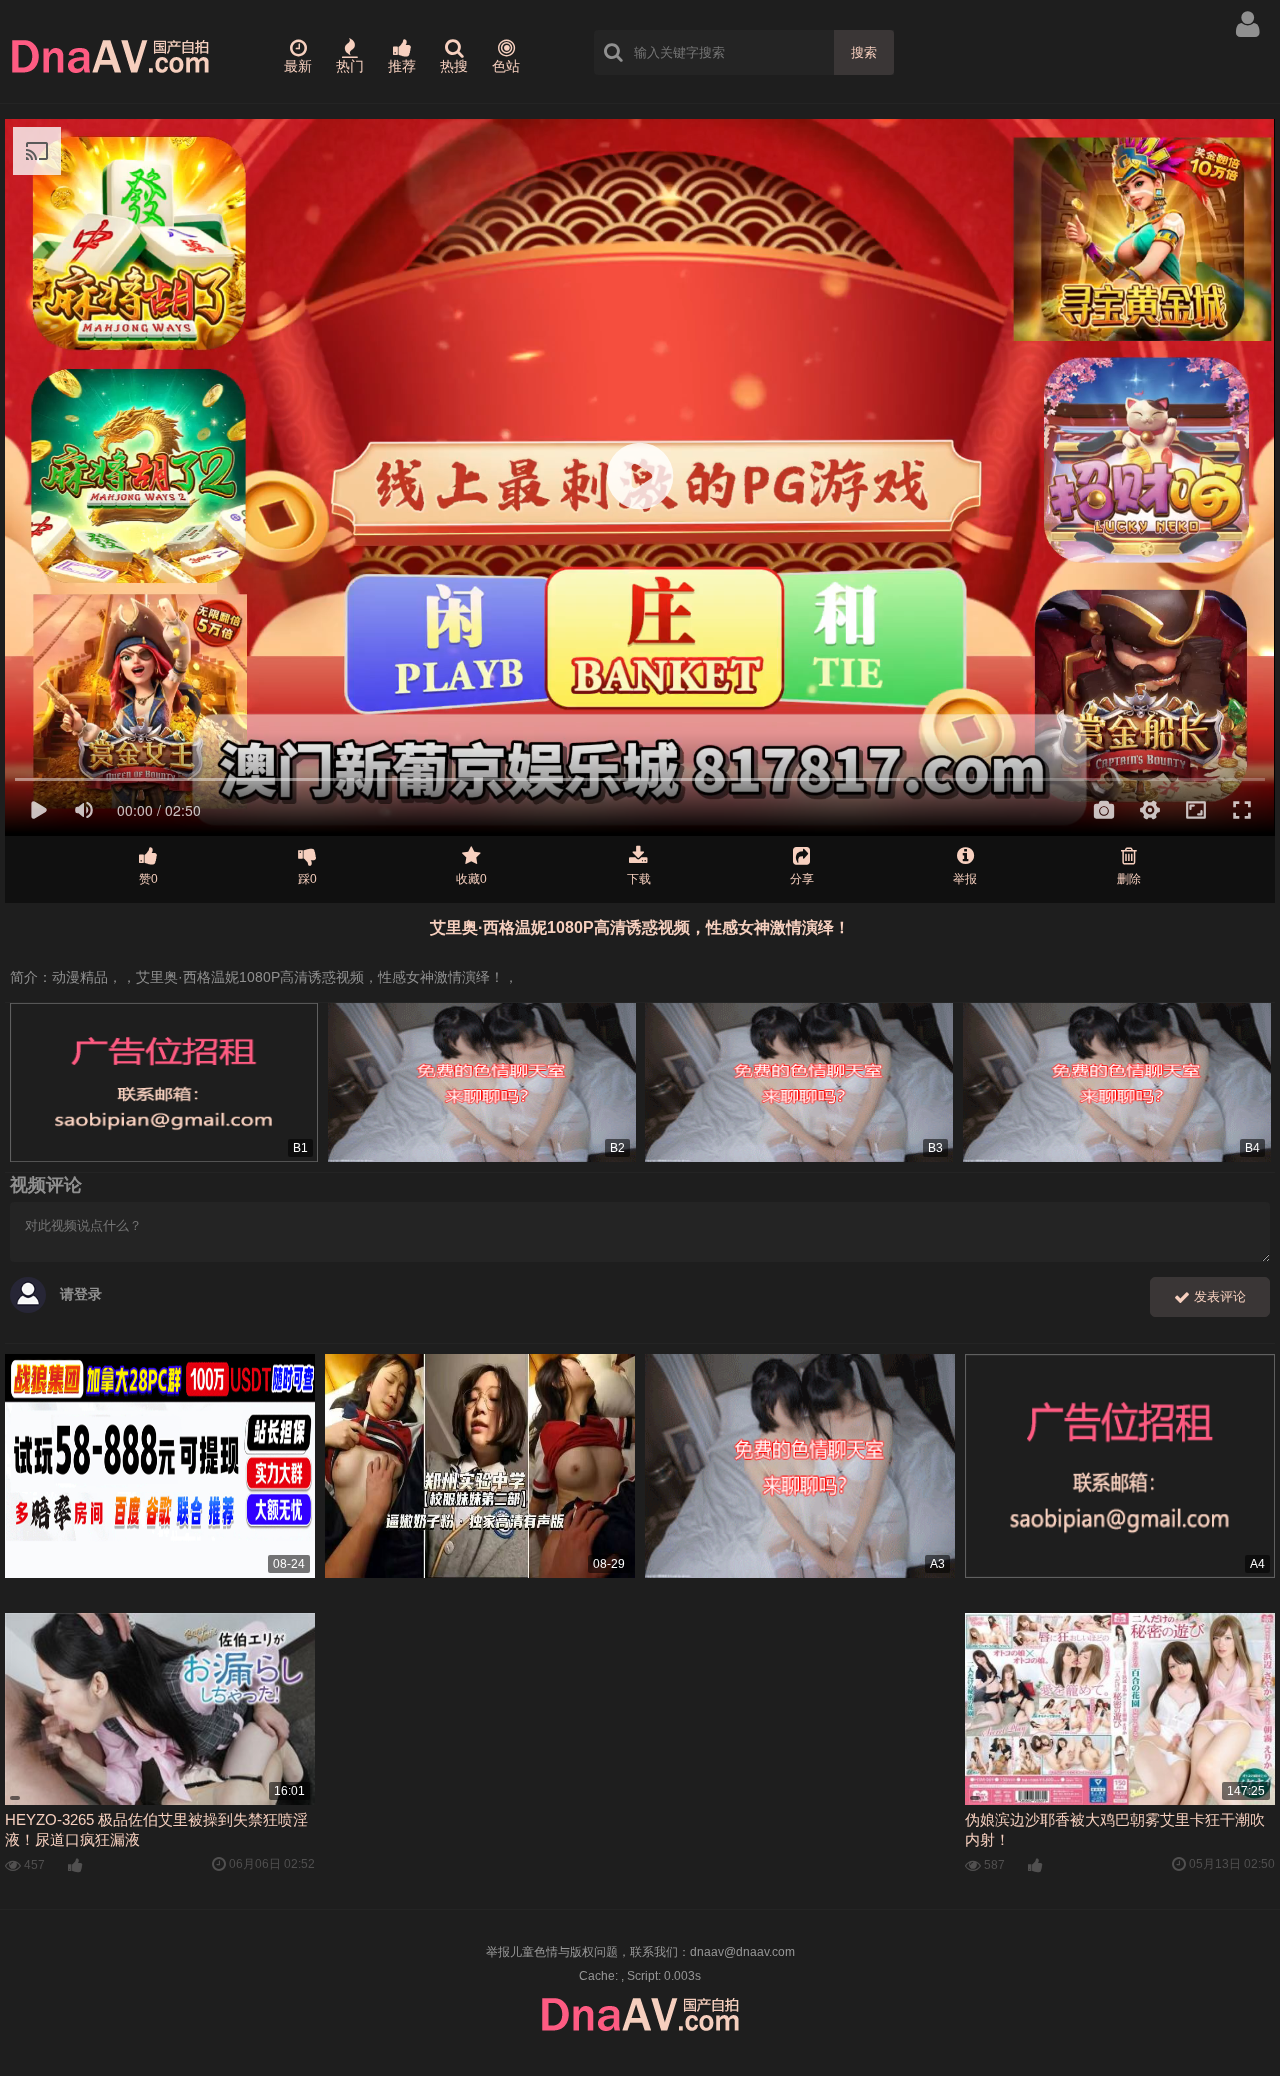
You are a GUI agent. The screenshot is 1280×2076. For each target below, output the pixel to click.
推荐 (402, 66)
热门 (350, 66)
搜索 (864, 52)
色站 (506, 66)
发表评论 (1218, 1296)
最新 (298, 66)
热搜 (454, 66)
